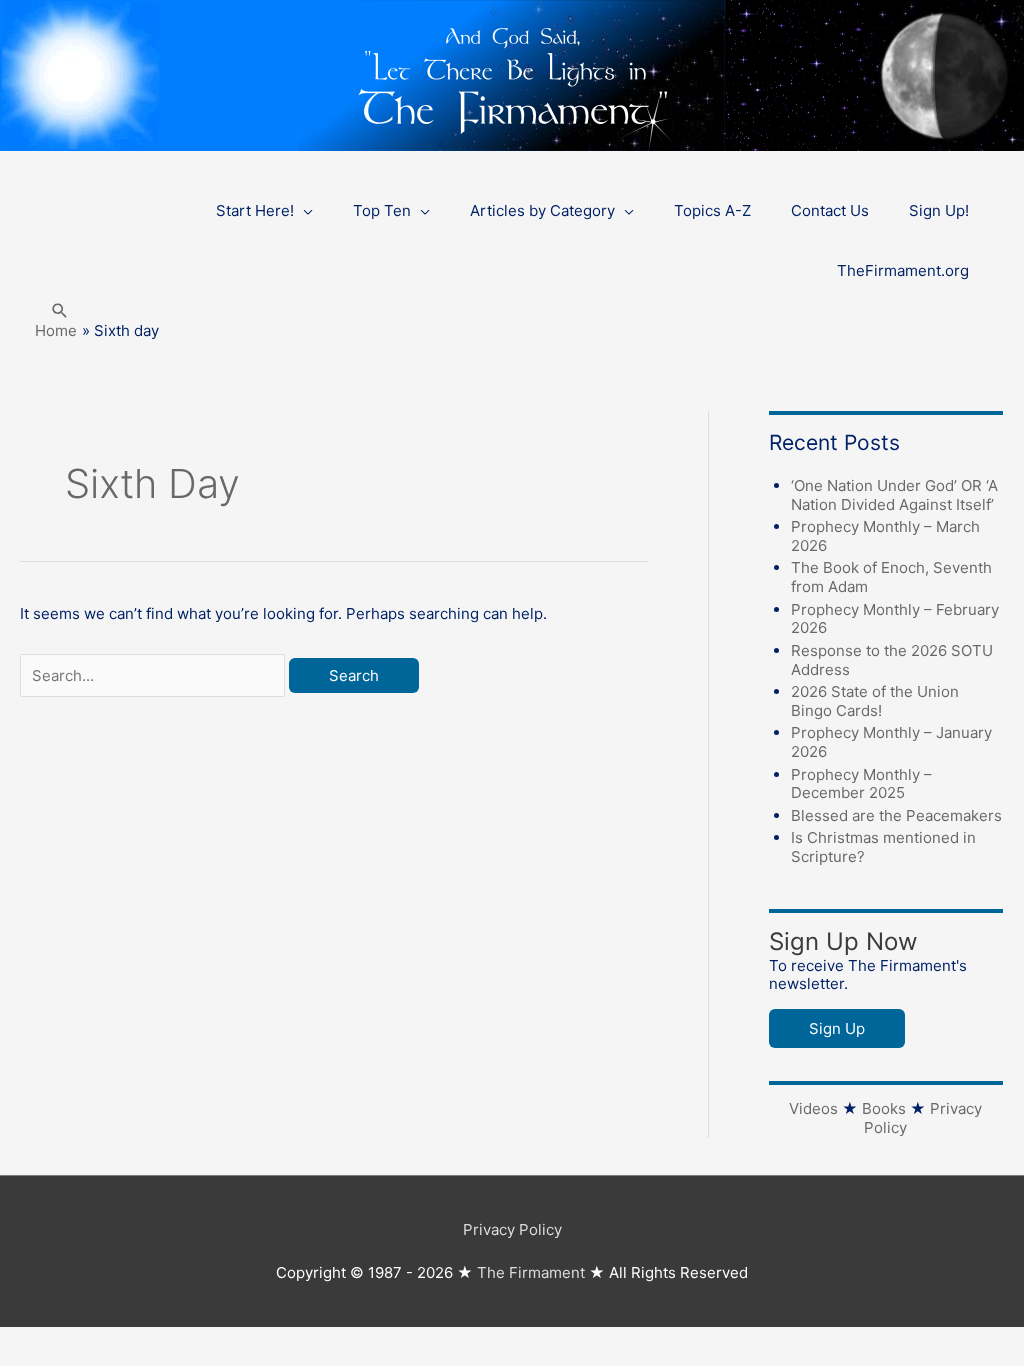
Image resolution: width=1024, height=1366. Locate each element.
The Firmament (531, 1272)
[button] (60, 310)
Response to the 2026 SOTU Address (892, 660)
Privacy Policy (512, 1229)
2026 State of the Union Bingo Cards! (875, 701)
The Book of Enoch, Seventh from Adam (891, 577)
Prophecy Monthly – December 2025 (861, 784)
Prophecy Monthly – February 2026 (895, 619)
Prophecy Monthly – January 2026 (891, 742)
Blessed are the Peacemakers (896, 815)
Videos (813, 1108)
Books (884, 1108)
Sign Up (837, 1028)
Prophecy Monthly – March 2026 (885, 536)
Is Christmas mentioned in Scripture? (883, 847)
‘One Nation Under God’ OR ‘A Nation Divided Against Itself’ (894, 495)
